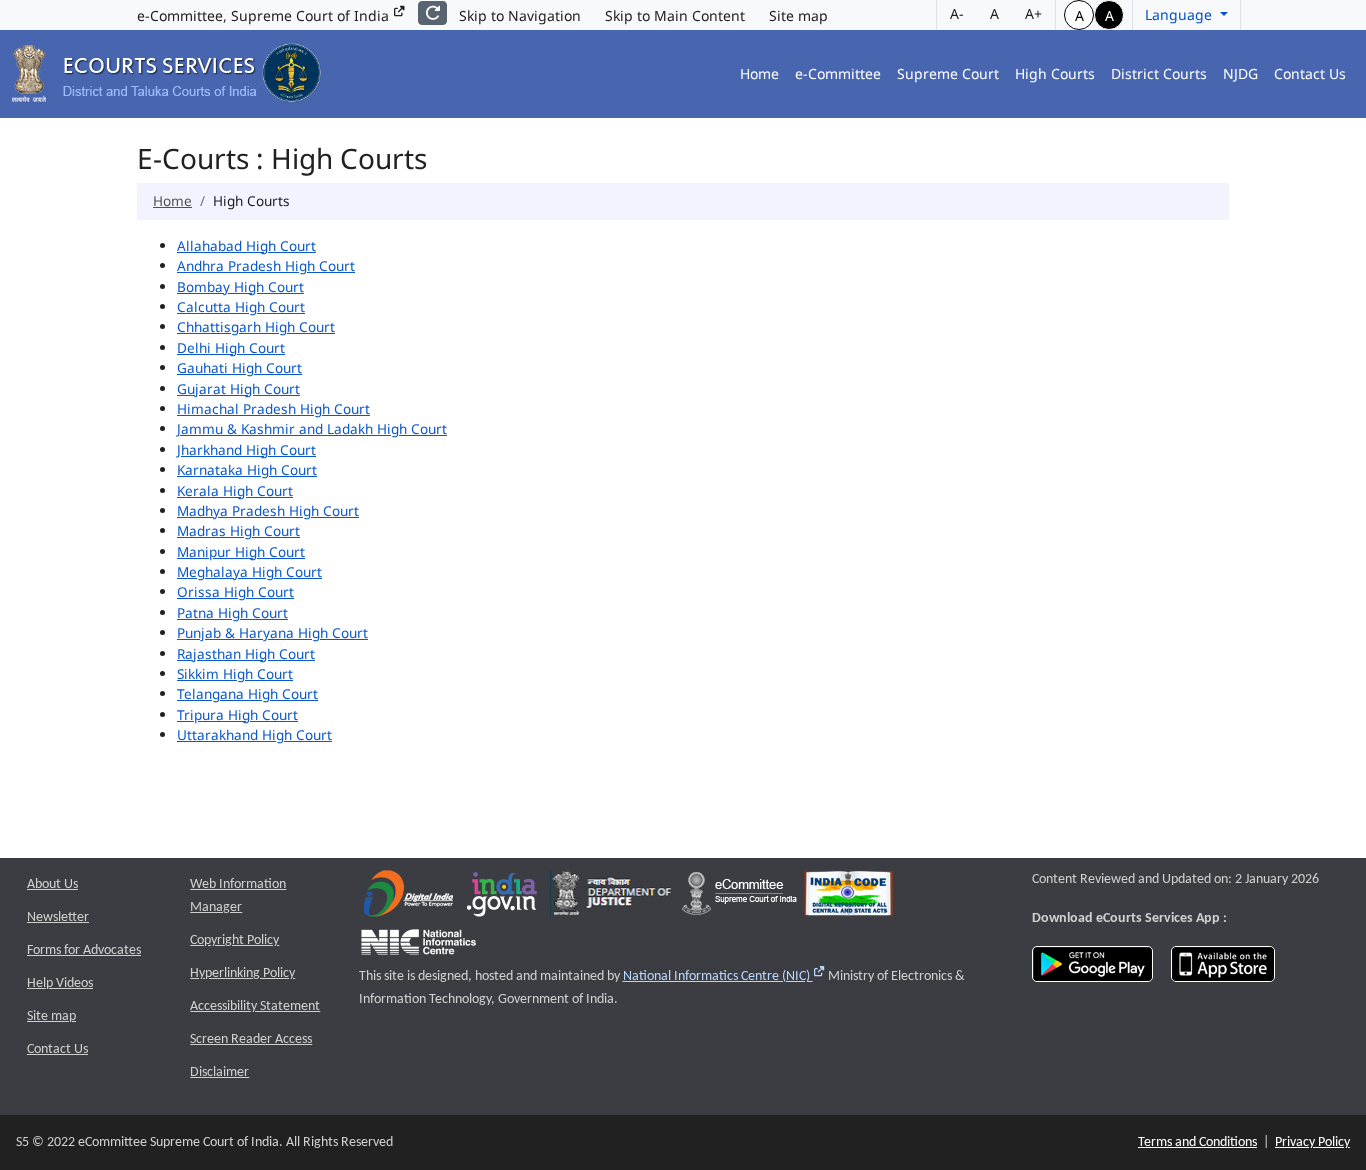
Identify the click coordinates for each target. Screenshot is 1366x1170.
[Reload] (432, 13)
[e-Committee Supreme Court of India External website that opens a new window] (739, 898)
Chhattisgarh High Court (256, 326)
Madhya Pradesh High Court (268, 510)
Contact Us (1310, 73)
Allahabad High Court (246, 245)
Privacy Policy (1312, 1142)
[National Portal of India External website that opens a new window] (503, 898)
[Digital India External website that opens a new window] (408, 898)
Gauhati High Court (239, 367)
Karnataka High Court (247, 469)
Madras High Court (238, 530)
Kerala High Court (235, 490)
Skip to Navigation (520, 15)
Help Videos (60, 983)
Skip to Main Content (675, 15)
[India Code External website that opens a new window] (848, 898)
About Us (52, 884)
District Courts (1159, 73)
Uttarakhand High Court (254, 734)
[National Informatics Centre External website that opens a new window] (418, 946)
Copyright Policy (234, 940)
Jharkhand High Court (246, 449)
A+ (1033, 13)
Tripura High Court (237, 714)
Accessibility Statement (255, 1006)
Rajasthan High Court (246, 653)
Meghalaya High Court (249, 571)
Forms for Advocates (84, 950)
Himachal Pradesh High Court (273, 408)
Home (759, 73)
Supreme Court (948, 73)
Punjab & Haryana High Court (272, 632)
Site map (798, 15)
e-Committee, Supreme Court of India (265, 15)
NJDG (1240, 73)
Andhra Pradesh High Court (266, 265)
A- (957, 13)
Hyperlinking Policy (242, 973)
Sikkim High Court (235, 673)
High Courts (1055, 73)
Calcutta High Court (241, 306)
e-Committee (838, 73)
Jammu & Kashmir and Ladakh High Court (312, 428)
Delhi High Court (231, 347)
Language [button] (1180, 14)
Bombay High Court (240, 286)
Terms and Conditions (1197, 1142)
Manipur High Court (241, 551)
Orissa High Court (235, 591)
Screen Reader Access (251, 1039)
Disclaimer (219, 1072)
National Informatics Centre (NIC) (724, 976)
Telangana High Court (247, 693)
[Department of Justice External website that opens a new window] (612, 898)
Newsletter (58, 917)
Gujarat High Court (238, 388)
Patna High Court (232, 612)
